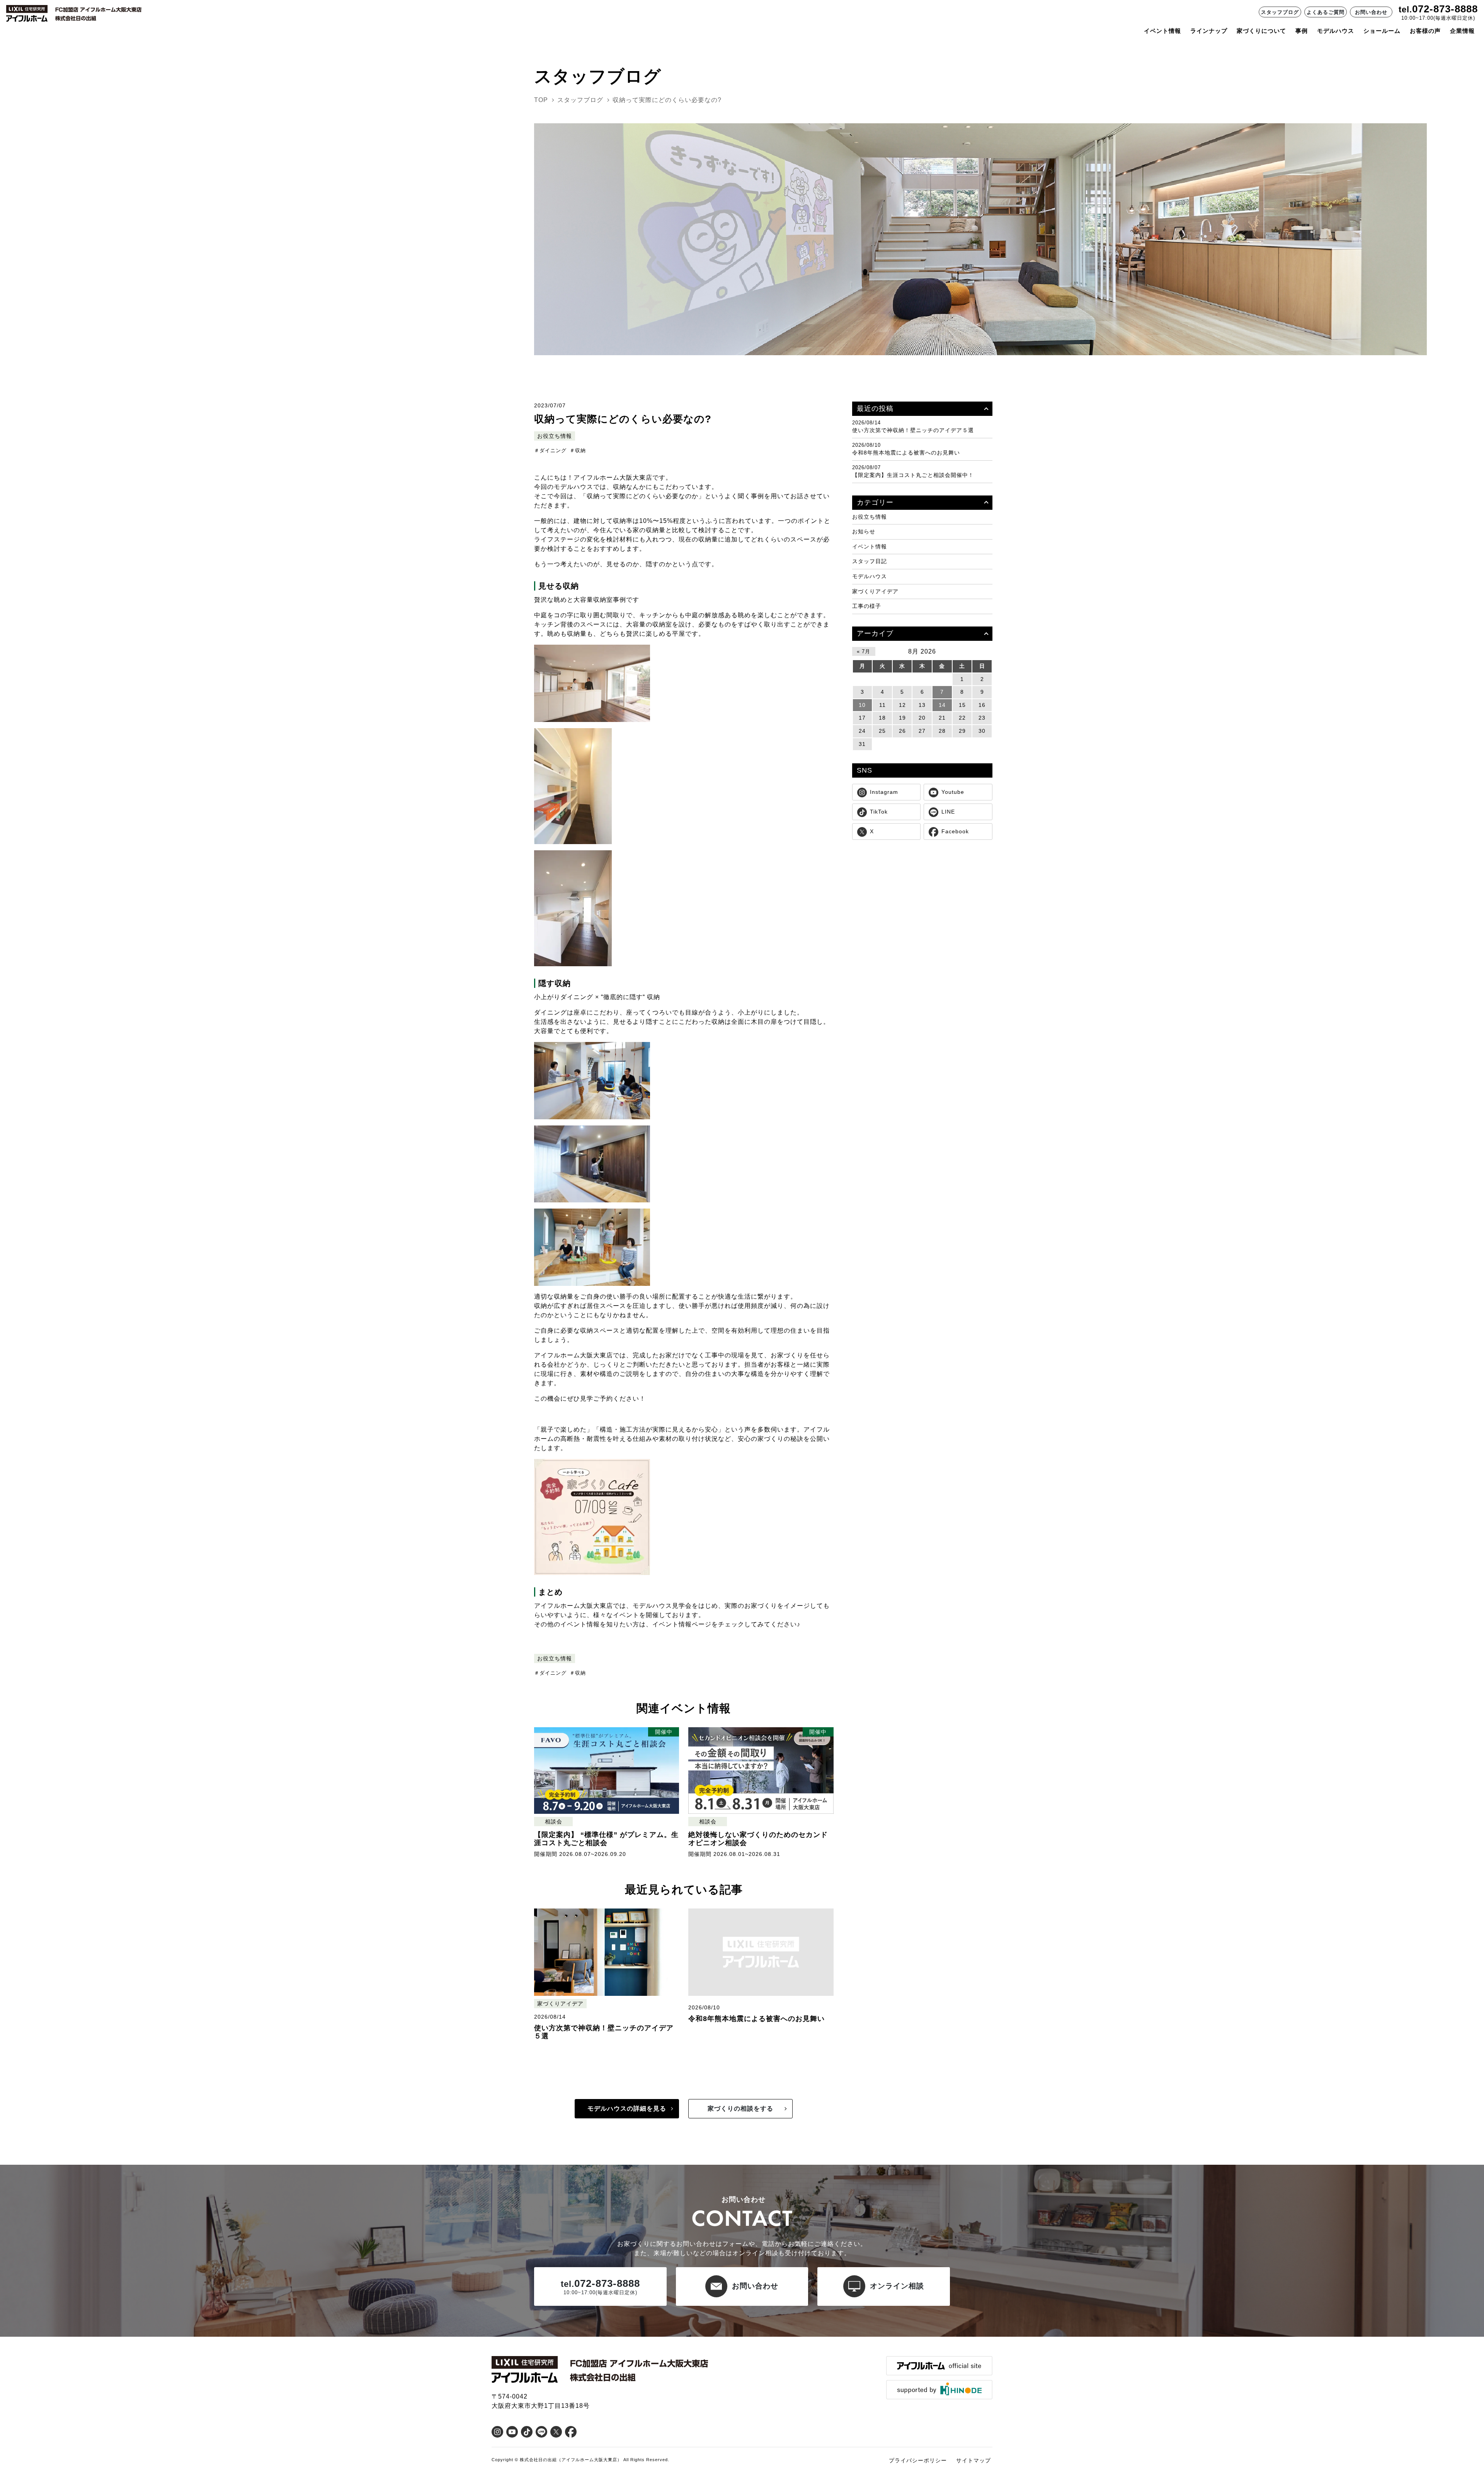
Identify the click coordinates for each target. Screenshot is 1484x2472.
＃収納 (578, 450)
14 (942, 705)
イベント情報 (1162, 31)
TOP (541, 100)
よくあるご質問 (1326, 12)
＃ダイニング (550, 450)
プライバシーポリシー (918, 2460)
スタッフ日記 (870, 562)
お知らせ (864, 531)
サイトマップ (973, 2460)
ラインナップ (1209, 31)
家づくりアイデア (560, 2004)
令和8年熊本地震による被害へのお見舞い (906, 453)
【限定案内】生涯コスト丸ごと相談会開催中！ (913, 475)
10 (862, 705)
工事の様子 (867, 606)
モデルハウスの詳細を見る (627, 2109)
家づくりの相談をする (740, 2109)
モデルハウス (870, 576)
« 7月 (864, 651)
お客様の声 (1425, 31)
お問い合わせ (1371, 12)
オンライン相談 (897, 2286)
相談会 (554, 1822)
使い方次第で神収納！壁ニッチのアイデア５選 (913, 430)
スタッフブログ (1280, 12)
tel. (1405, 9)
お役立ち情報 (555, 436)
